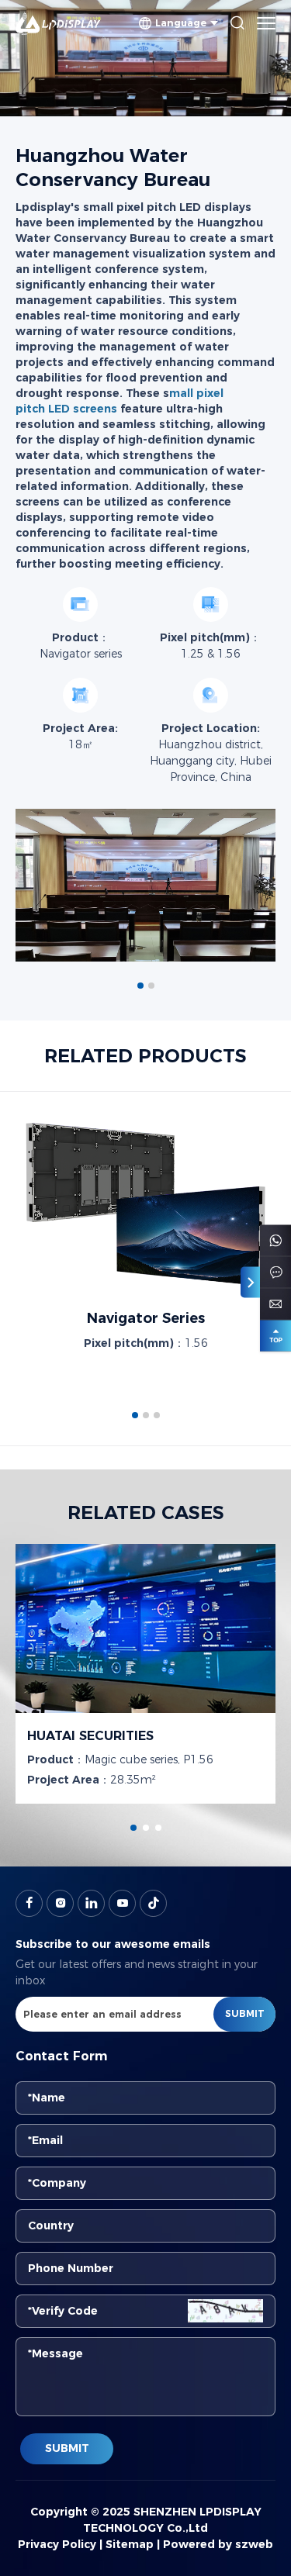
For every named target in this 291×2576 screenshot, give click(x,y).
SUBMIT (67, 2448)
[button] (140, 986)
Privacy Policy (57, 2544)
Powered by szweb (218, 2544)
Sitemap (130, 2544)
